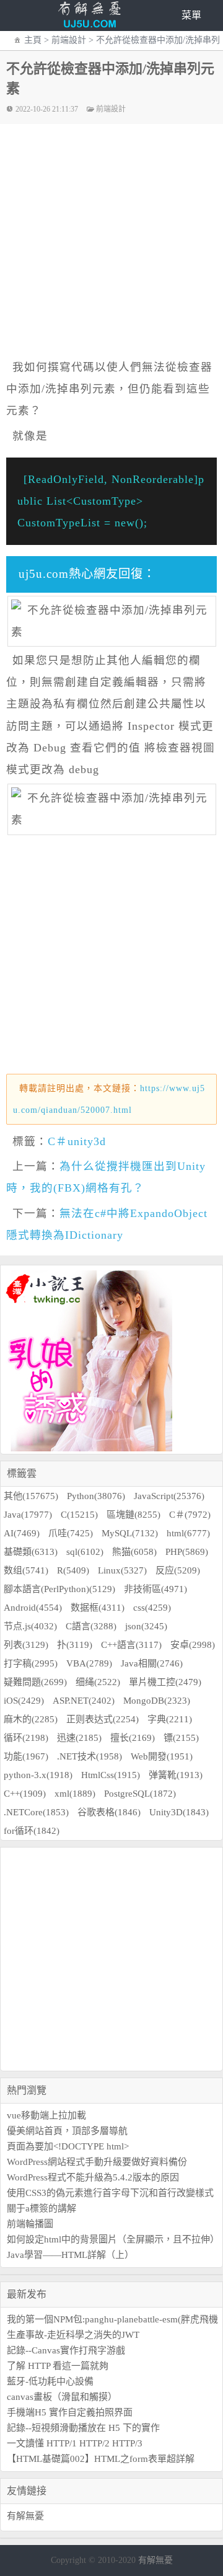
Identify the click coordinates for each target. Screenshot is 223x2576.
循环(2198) (26, 1738)
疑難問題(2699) (35, 1682)
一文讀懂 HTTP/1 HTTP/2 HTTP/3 (75, 2443)
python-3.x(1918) (38, 1775)
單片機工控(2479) (165, 1682)
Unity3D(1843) (179, 1812)
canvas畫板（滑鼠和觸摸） (62, 2397)
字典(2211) (170, 1719)
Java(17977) (28, 1515)
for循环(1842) (32, 1831)
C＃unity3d (77, 1141)
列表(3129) (26, 1645)
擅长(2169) (133, 1738)
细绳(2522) (98, 1682)
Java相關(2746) (152, 1663)
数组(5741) (26, 1570)
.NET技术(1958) (90, 1756)
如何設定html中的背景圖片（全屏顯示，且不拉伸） (113, 2239)
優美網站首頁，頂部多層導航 (67, 2131)
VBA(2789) (89, 1663)
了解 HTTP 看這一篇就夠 (58, 2366)
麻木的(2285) (31, 1719)
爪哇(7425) (71, 1533)
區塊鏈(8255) (133, 1515)
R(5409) (73, 1570)
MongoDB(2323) (157, 1701)
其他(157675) (31, 1496)
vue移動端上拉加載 (46, 2115)
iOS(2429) (24, 1701)
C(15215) (79, 1515)
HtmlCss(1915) (111, 1775)
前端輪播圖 (30, 2224)
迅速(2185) (79, 1738)
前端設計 (69, 40)
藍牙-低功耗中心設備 (50, 2381)
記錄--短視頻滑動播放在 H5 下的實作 (83, 2428)
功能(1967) (26, 1756)
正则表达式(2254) (103, 1719)
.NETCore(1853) (36, 1812)
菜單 (191, 15)
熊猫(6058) (134, 1552)
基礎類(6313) (31, 1552)
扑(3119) (75, 1645)
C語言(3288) (91, 1626)
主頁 (33, 40)
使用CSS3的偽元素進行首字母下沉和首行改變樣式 (110, 2193)
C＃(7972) (190, 1515)
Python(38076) (96, 1496)
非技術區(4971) (155, 1589)
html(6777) (188, 1533)
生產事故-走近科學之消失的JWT (73, 2335)
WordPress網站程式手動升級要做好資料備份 (97, 2162)
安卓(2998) (193, 1645)
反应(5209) (178, 1570)
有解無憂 (25, 2516)
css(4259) (152, 1608)
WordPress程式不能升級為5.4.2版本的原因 (93, 2177)
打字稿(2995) (31, 1663)
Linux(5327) (122, 1570)
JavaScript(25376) (169, 1496)
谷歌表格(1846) (109, 1812)
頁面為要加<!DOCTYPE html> (68, 2146)
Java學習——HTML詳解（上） (70, 2255)
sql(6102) (85, 1552)
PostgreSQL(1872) (140, 1794)
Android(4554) (33, 1608)
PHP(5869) (187, 1552)
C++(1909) (25, 1794)
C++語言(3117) (131, 1645)
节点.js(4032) (30, 1626)
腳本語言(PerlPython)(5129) (59, 1589)
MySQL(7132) (130, 1533)
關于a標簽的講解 (42, 2208)
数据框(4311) (98, 1608)
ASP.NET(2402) (84, 1701)
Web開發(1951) (162, 1756)
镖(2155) (181, 1738)
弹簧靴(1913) (176, 1775)
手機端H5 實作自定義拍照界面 (70, 2412)
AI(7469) (22, 1533)
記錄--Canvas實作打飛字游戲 (66, 2350)
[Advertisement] (111, 1959)
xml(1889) (75, 1794)
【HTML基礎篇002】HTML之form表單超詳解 (101, 2459)
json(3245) (146, 1626)
